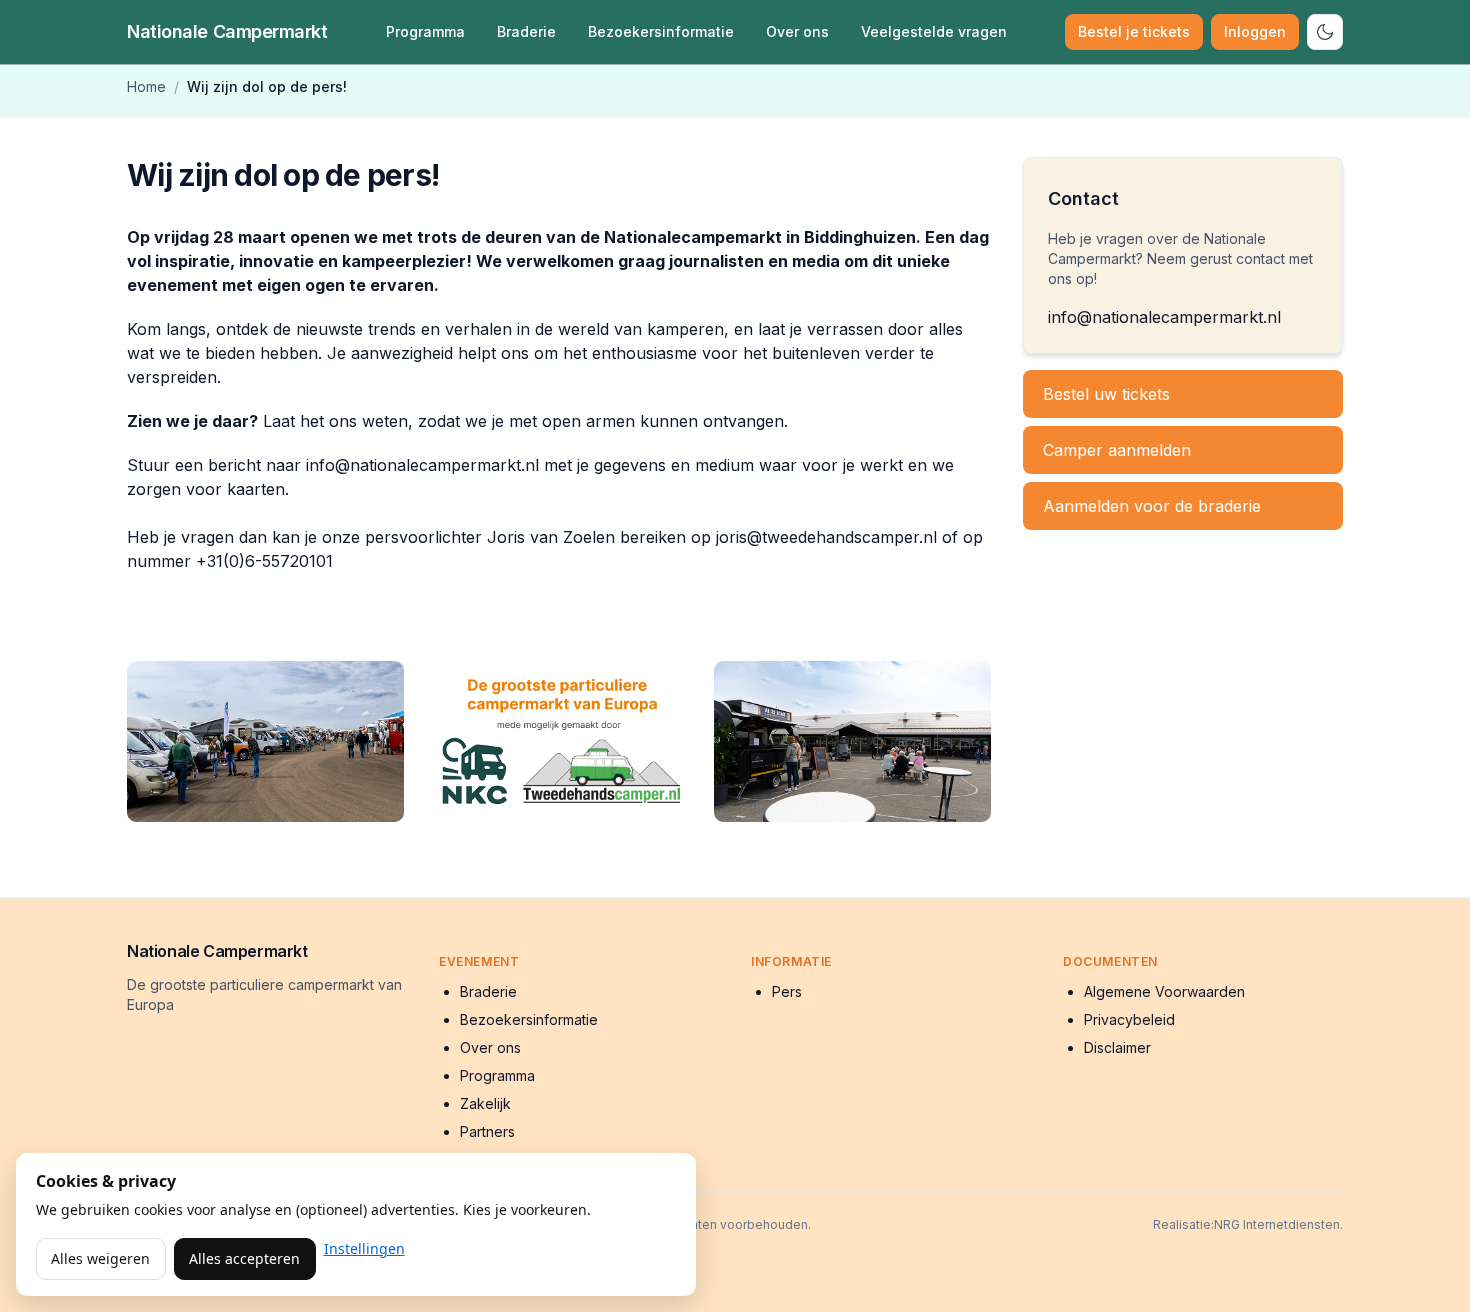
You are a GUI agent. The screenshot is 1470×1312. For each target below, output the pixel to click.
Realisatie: (1183, 1224)
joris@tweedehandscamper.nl (826, 537)
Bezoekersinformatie (661, 31)
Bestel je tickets (1134, 31)
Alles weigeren (100, 1258)
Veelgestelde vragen (934, 31)
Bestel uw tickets (1106, 394)
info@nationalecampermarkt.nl (422, 465)
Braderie (526, 31)
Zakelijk (485, 1103)
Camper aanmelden (1117, 450)
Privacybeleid (1129, 1019)
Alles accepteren (244, 1258)
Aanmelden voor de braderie (1152, 506)
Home (146, 86)
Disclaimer (1117, 1047)
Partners (487, 1131)
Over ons (797, 31)
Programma (425, 31)
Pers (787, 991)
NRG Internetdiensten (1277, 1224)
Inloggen (1255, 31)
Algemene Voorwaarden (1164, 991)
